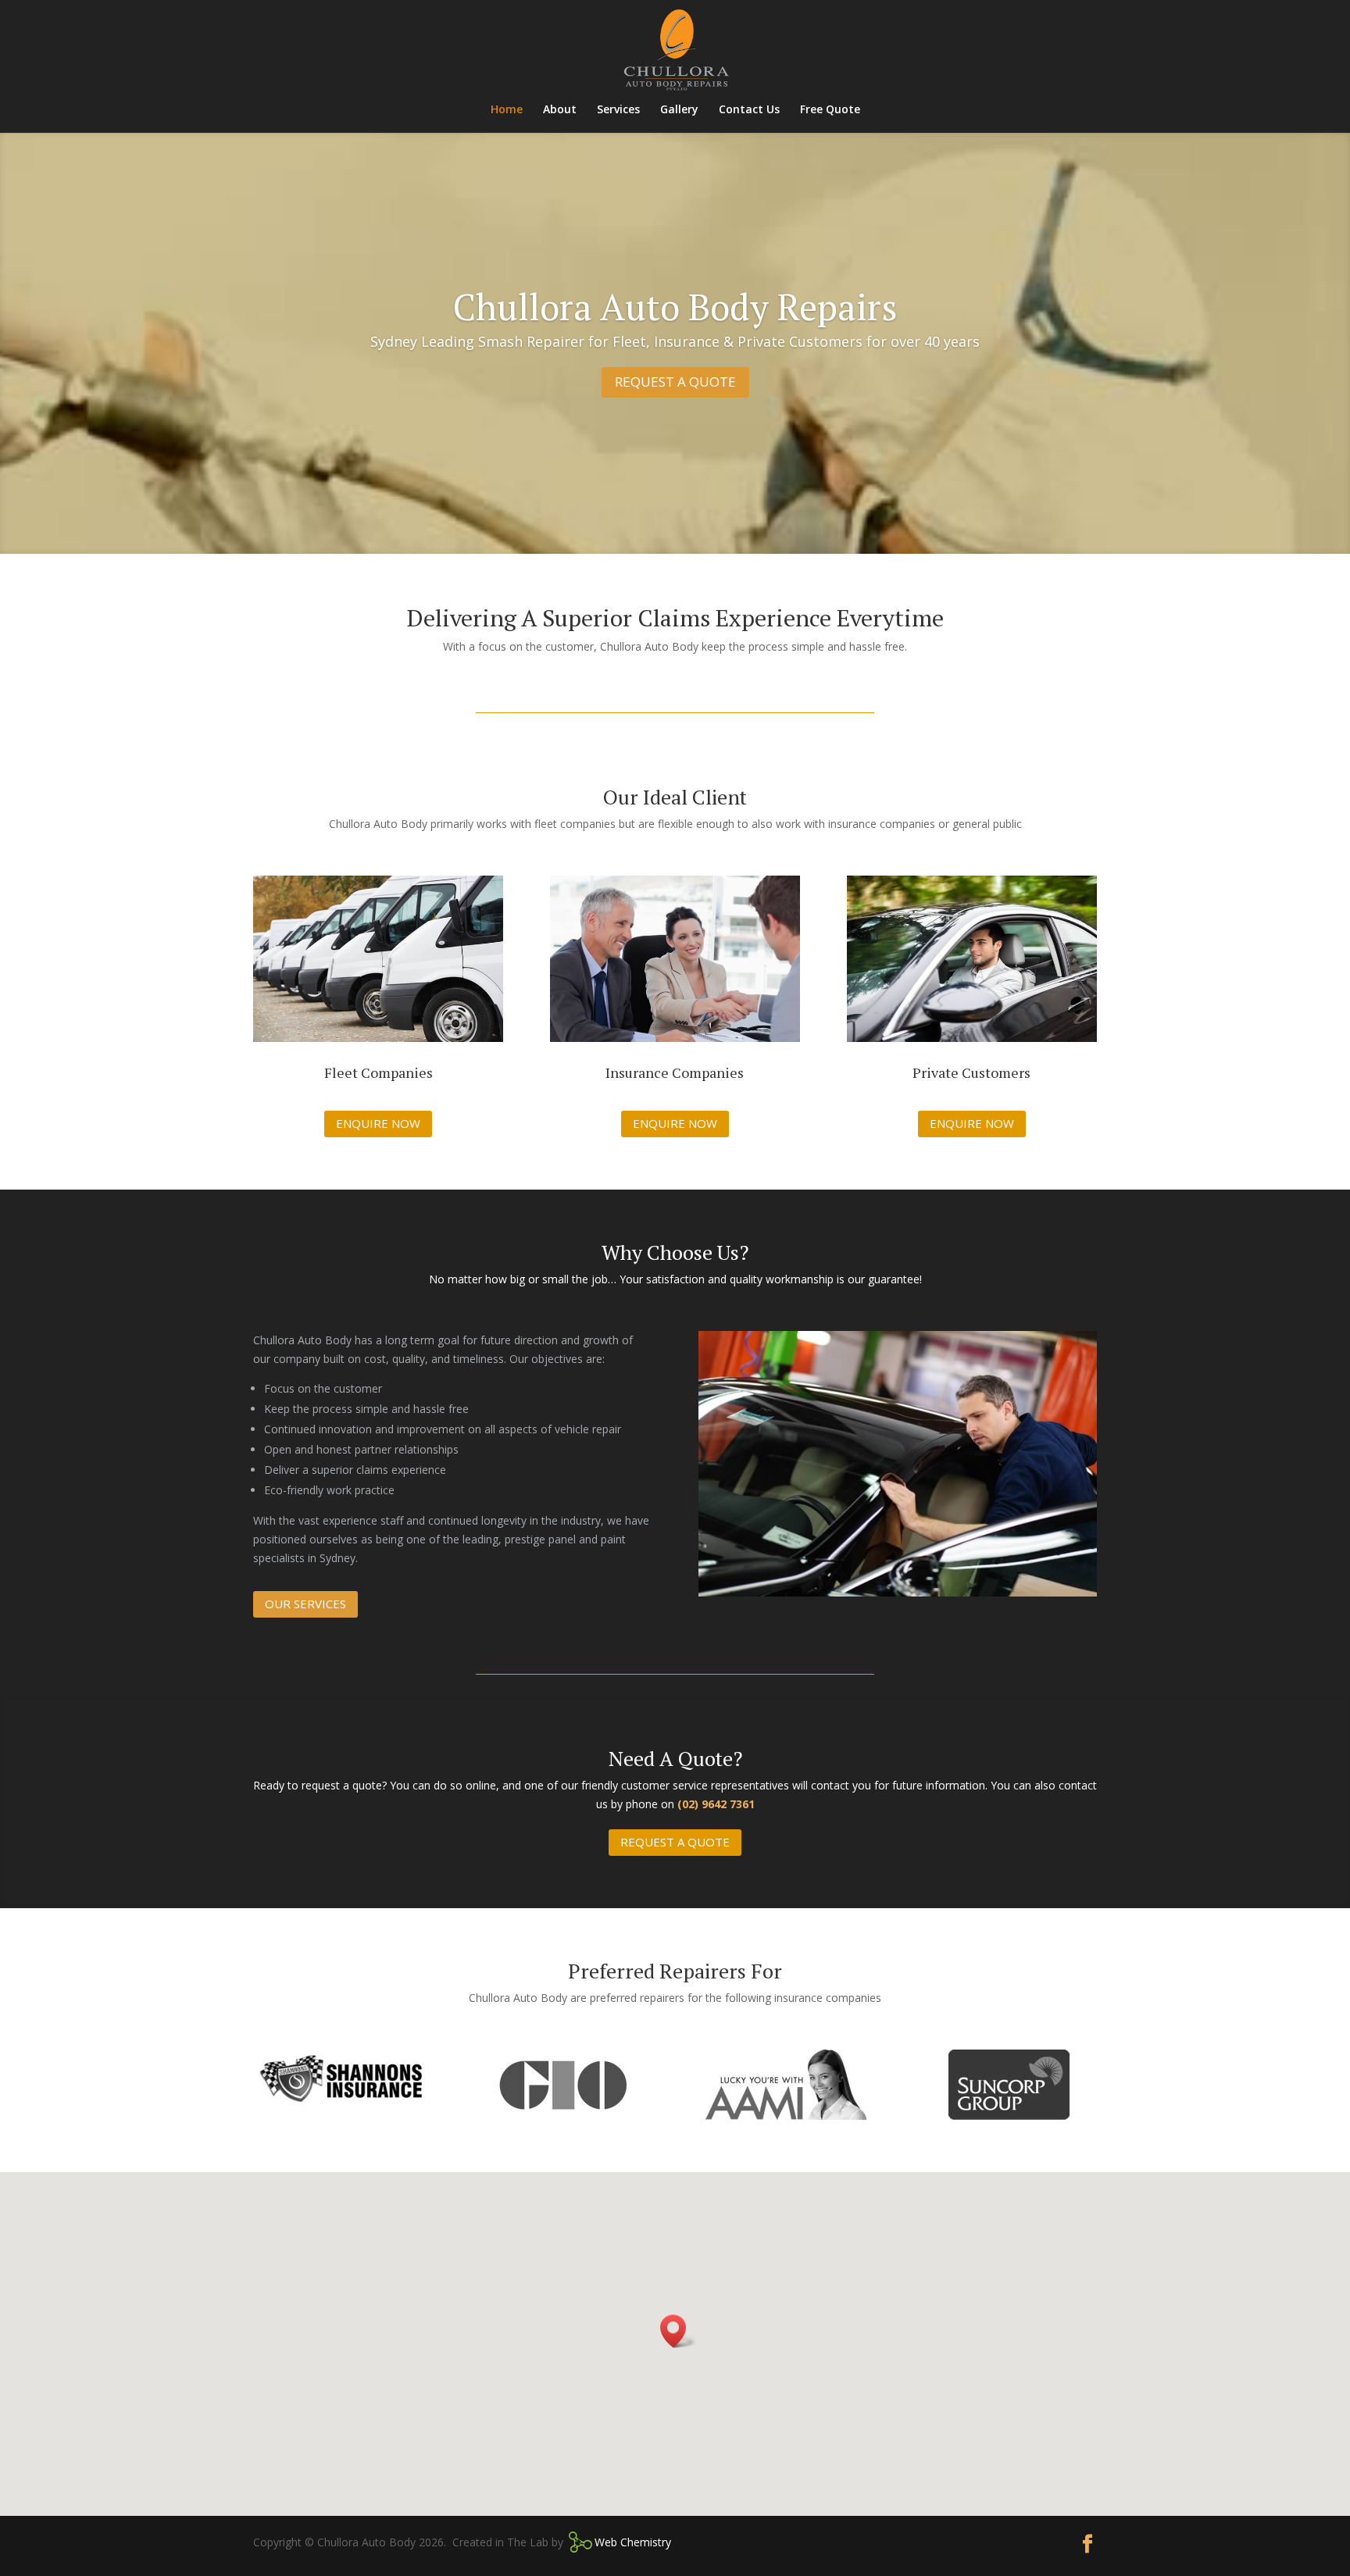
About (560, 110)
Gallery (679, 110)
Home (507, 110)
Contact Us (749, 110)
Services (618, 110)
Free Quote (830, 110)
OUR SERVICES (305, 1604)
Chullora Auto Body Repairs (675, 307)
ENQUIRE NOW (378, 1123)
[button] (678, 2331)
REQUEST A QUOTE (675, 382)
